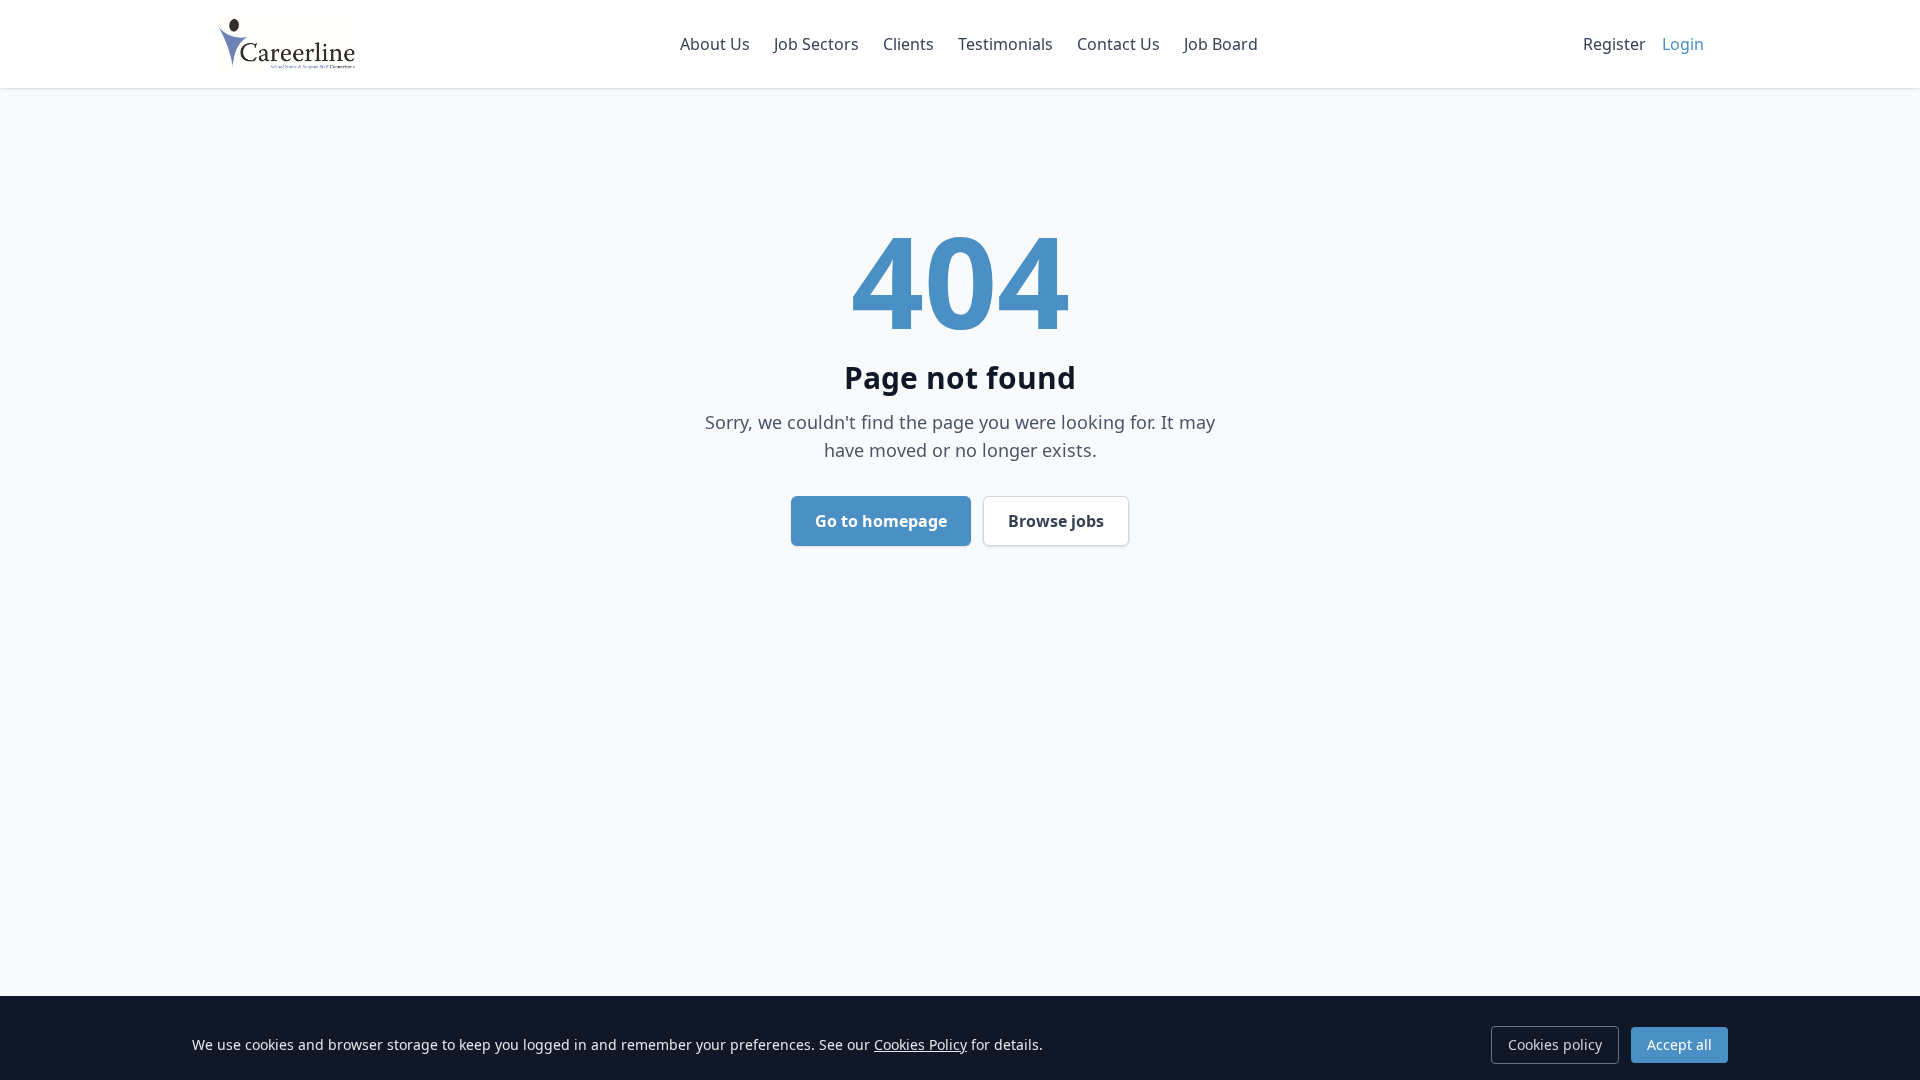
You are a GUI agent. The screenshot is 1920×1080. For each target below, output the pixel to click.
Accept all (1679, 1044)
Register (1614, 44)
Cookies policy (1555, 1044)
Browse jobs (1056, 521)
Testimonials (1005, 44)
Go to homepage (881, 521)
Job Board (1221, 44)
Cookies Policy (920, 1044)
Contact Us (1118, 44)
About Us (715, 44)
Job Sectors (816, 44)
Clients (908, 44)
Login (1683, 44)
